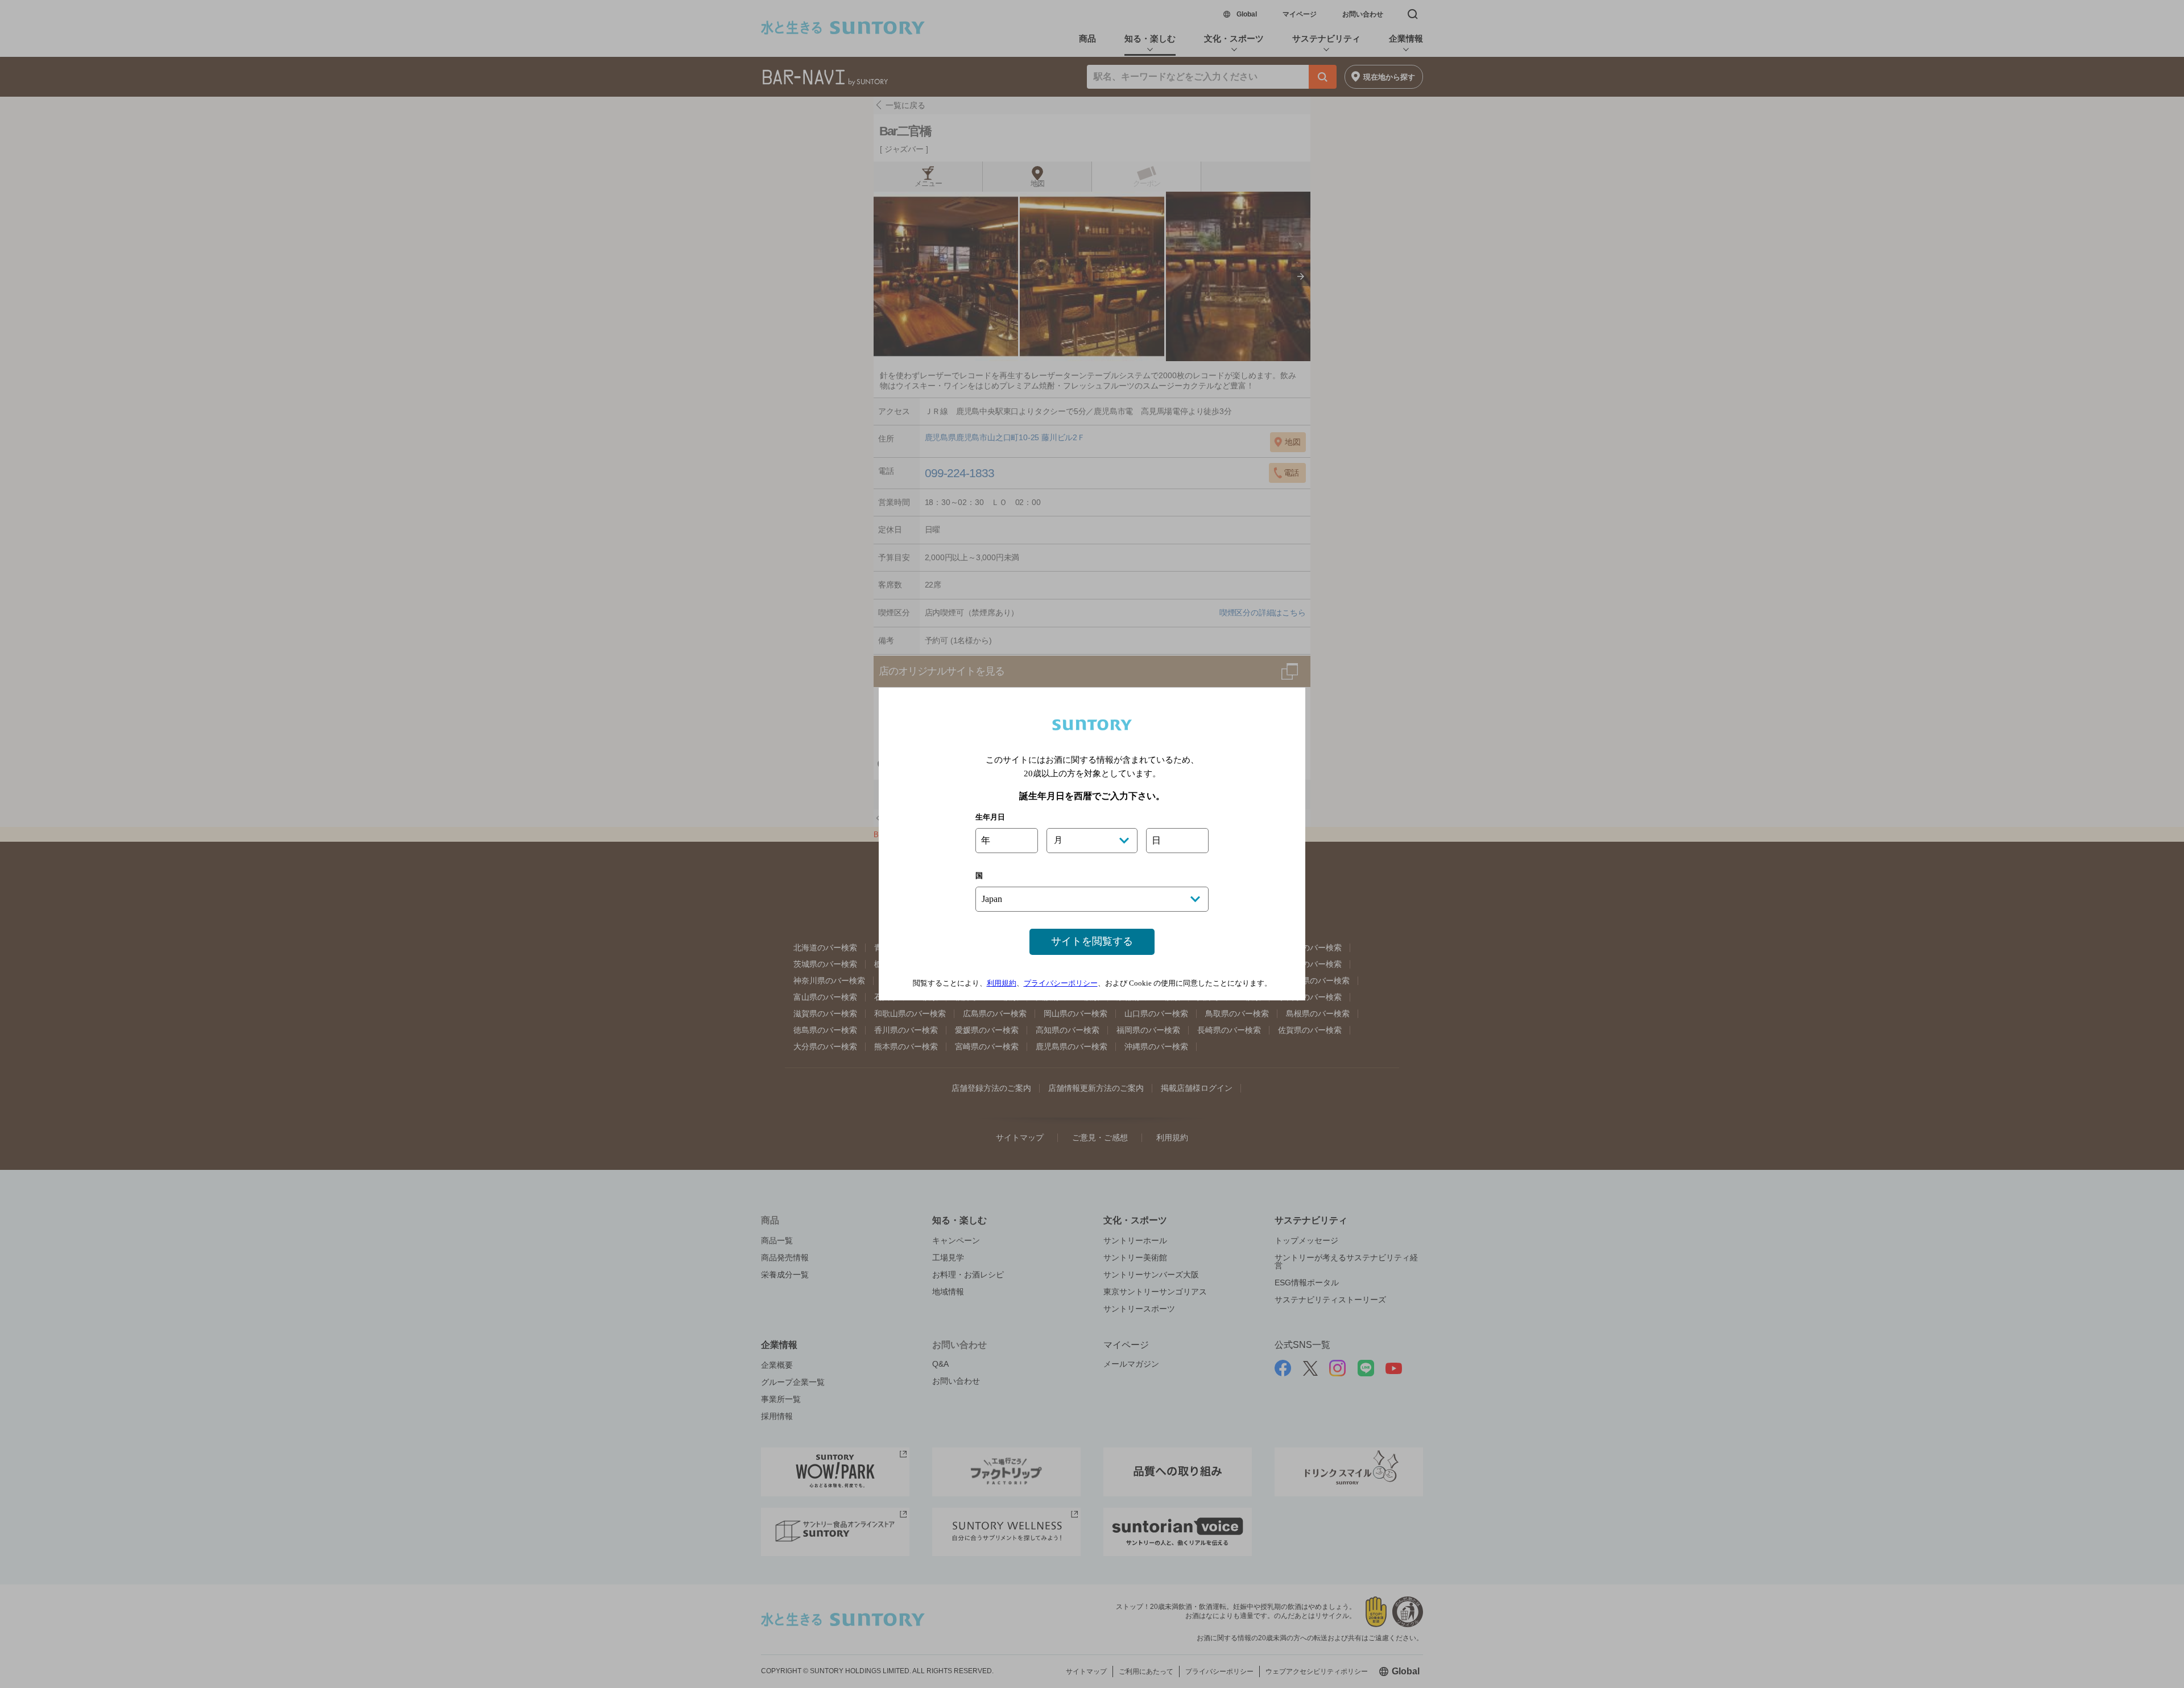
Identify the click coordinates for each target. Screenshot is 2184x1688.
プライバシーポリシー (1061, 983)
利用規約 (1002, 983)
